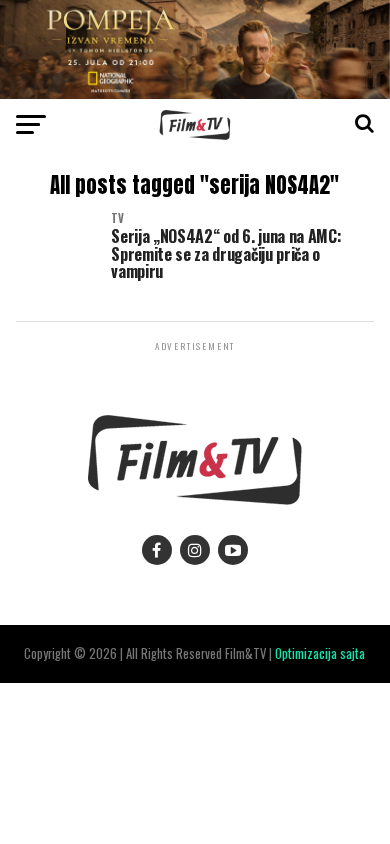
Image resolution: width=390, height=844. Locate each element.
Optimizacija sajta (320, 653)
